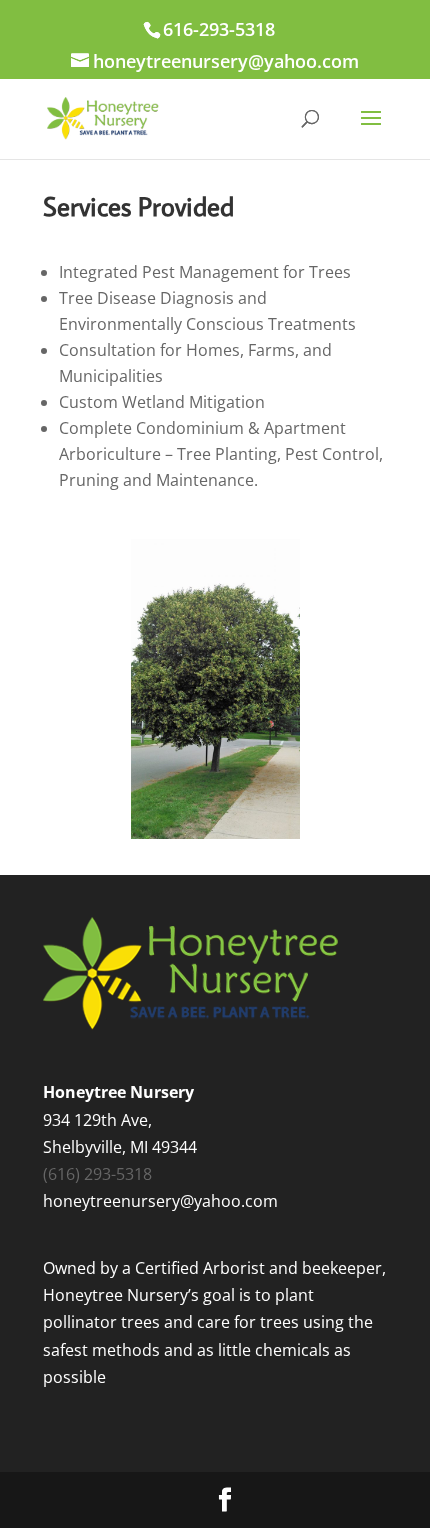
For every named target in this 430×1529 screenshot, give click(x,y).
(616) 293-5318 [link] (97, 1174)
